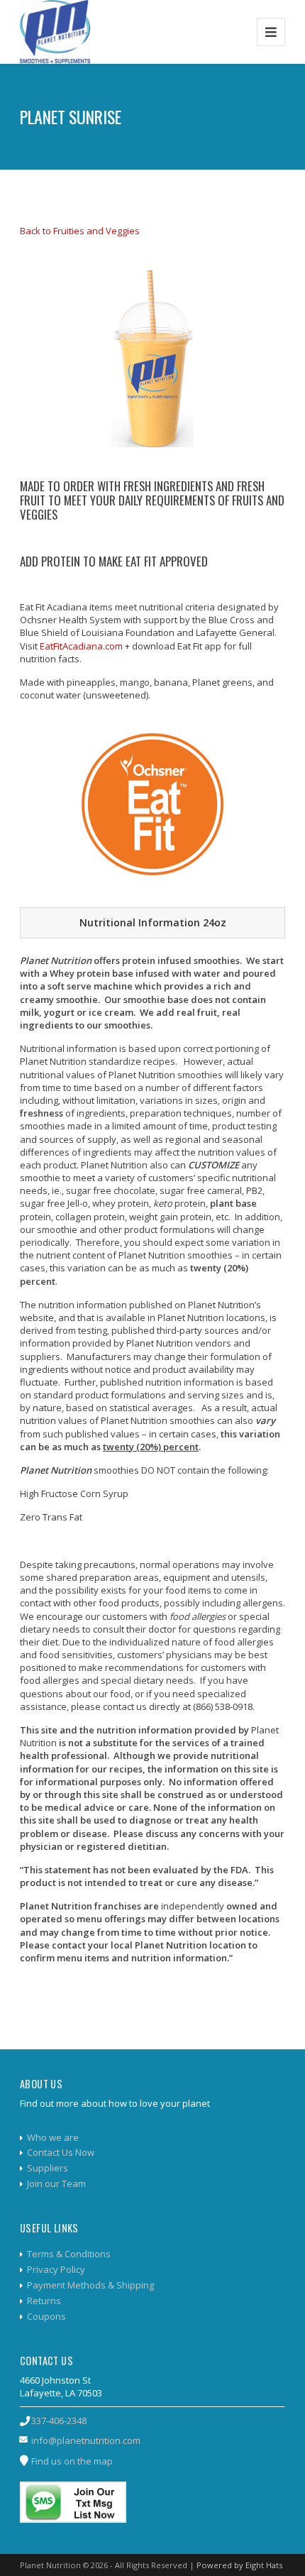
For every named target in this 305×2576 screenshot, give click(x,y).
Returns (44, 2301)
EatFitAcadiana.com (81, 646)
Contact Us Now (61, 2152)
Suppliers (48, 2168)
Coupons (46, 2316)
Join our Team (56, 2183)
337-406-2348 (59, 2421)
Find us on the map (72, 2461)
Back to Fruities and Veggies (80, 231)
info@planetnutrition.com (86, 2440)
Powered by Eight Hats (239, 2565)
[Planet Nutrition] (55, 32)
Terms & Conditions (69, 2254)
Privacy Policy (56, 2269)
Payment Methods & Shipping (90, 2285)
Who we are (53, 2137)
